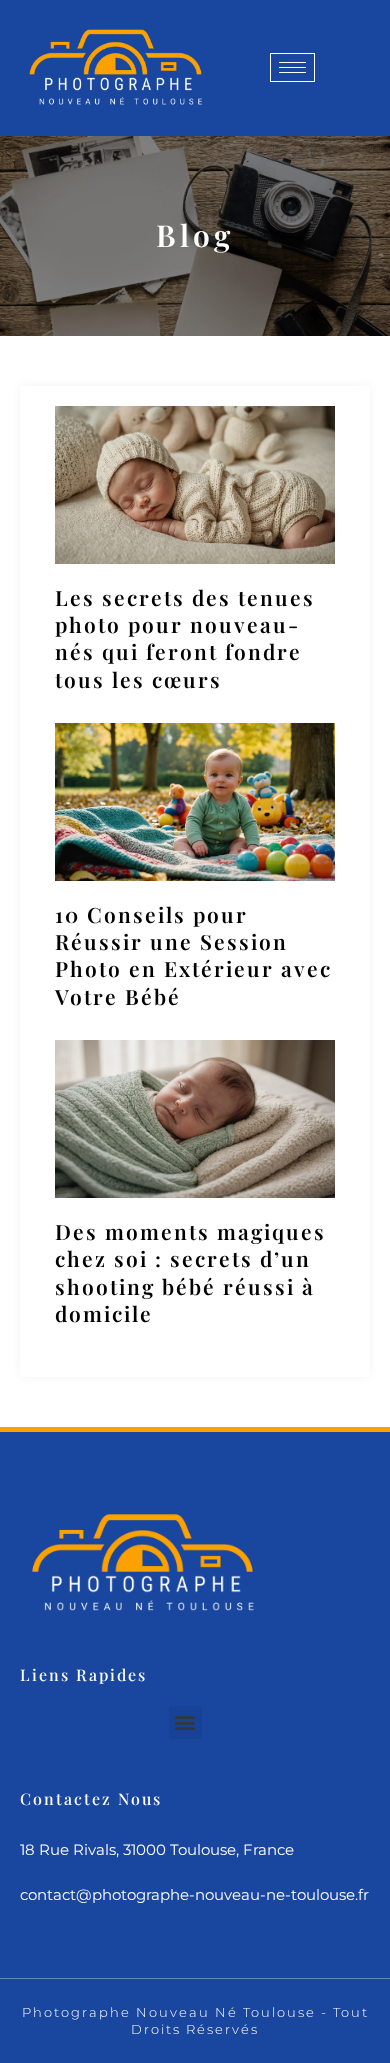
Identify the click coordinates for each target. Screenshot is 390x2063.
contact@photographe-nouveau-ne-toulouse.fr (194, 1894)
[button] (185, 1722)
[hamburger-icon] (292, 67)
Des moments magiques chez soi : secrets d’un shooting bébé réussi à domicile (190, 1272)
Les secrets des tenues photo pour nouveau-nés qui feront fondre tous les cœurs (185, 638)
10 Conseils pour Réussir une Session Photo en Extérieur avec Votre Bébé (193, 955)
